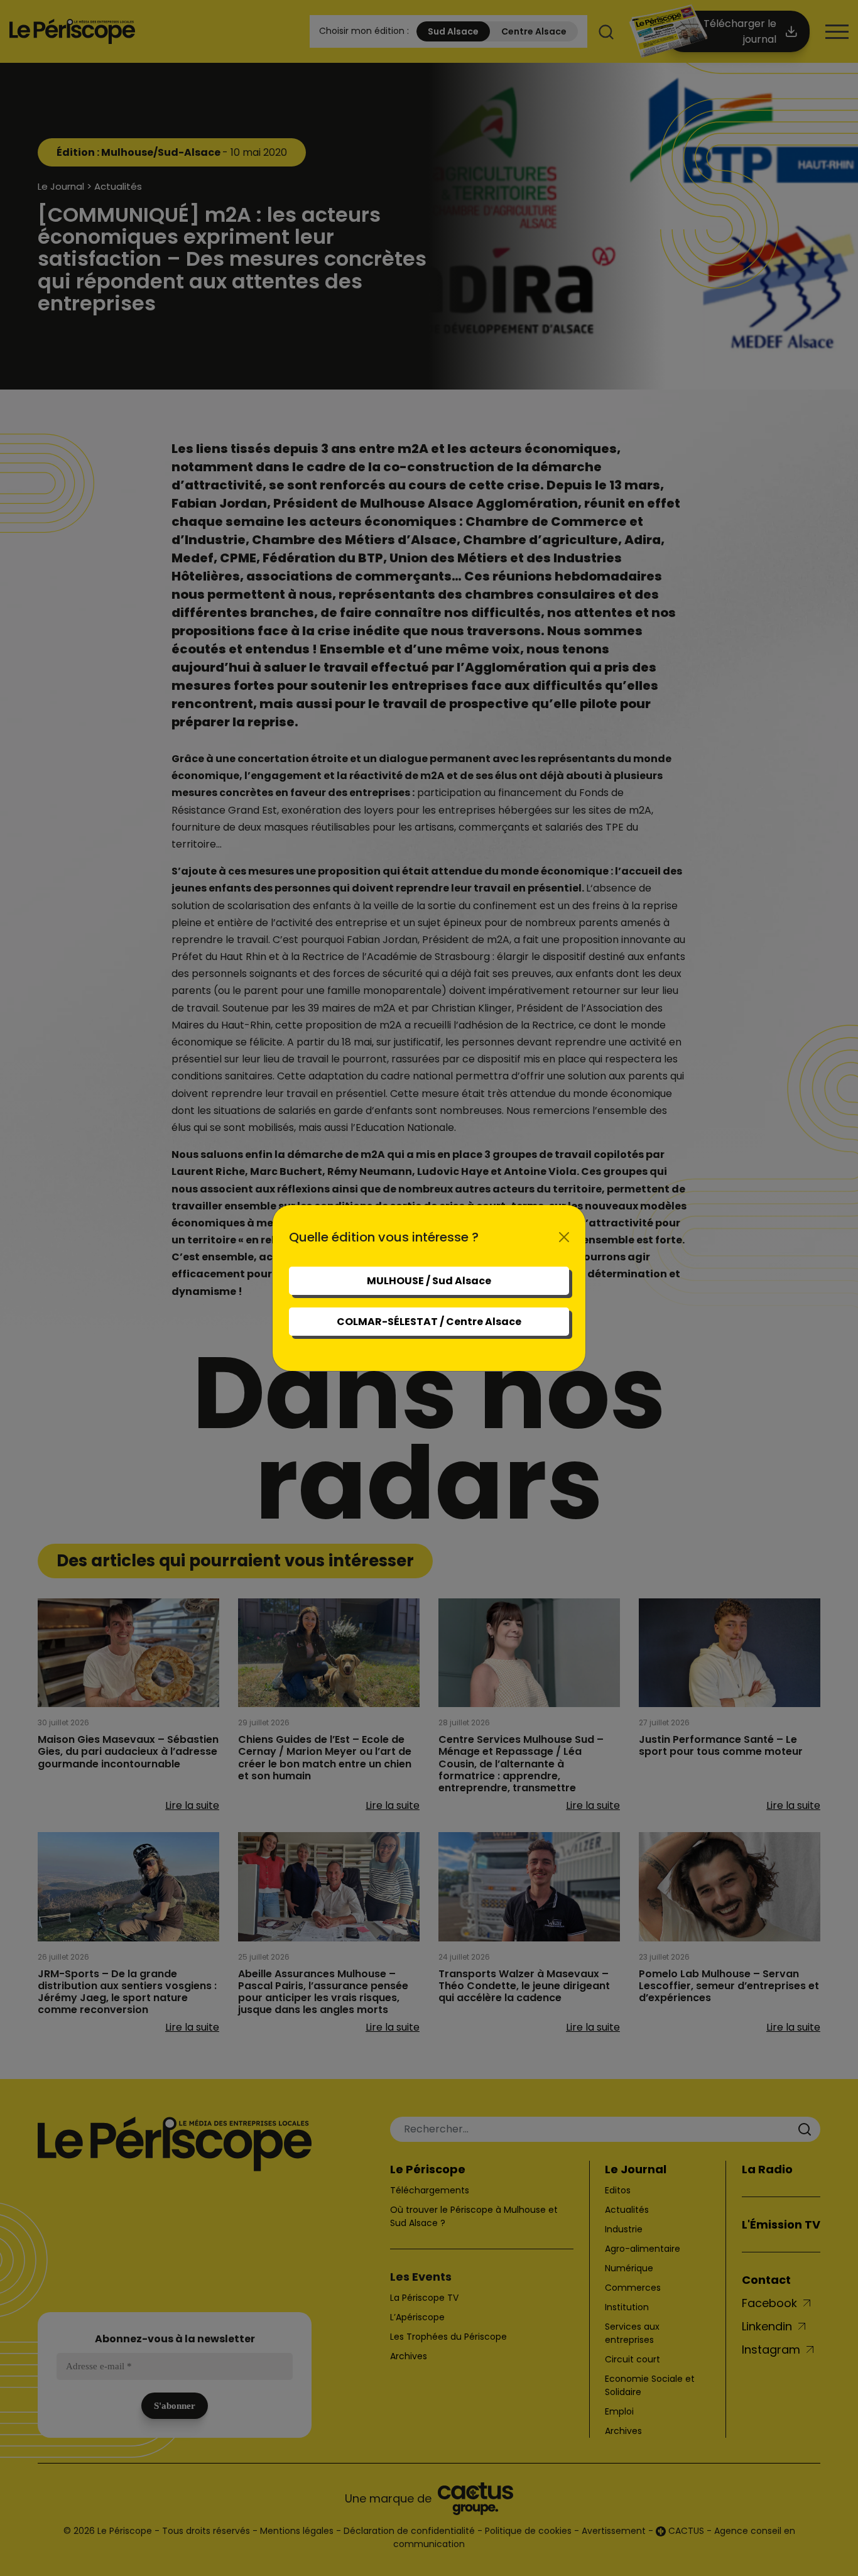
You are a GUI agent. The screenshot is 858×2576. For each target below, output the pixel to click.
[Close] (564, 1237)
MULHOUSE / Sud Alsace (429, 1281)
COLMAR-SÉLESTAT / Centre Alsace (429, 1322)
